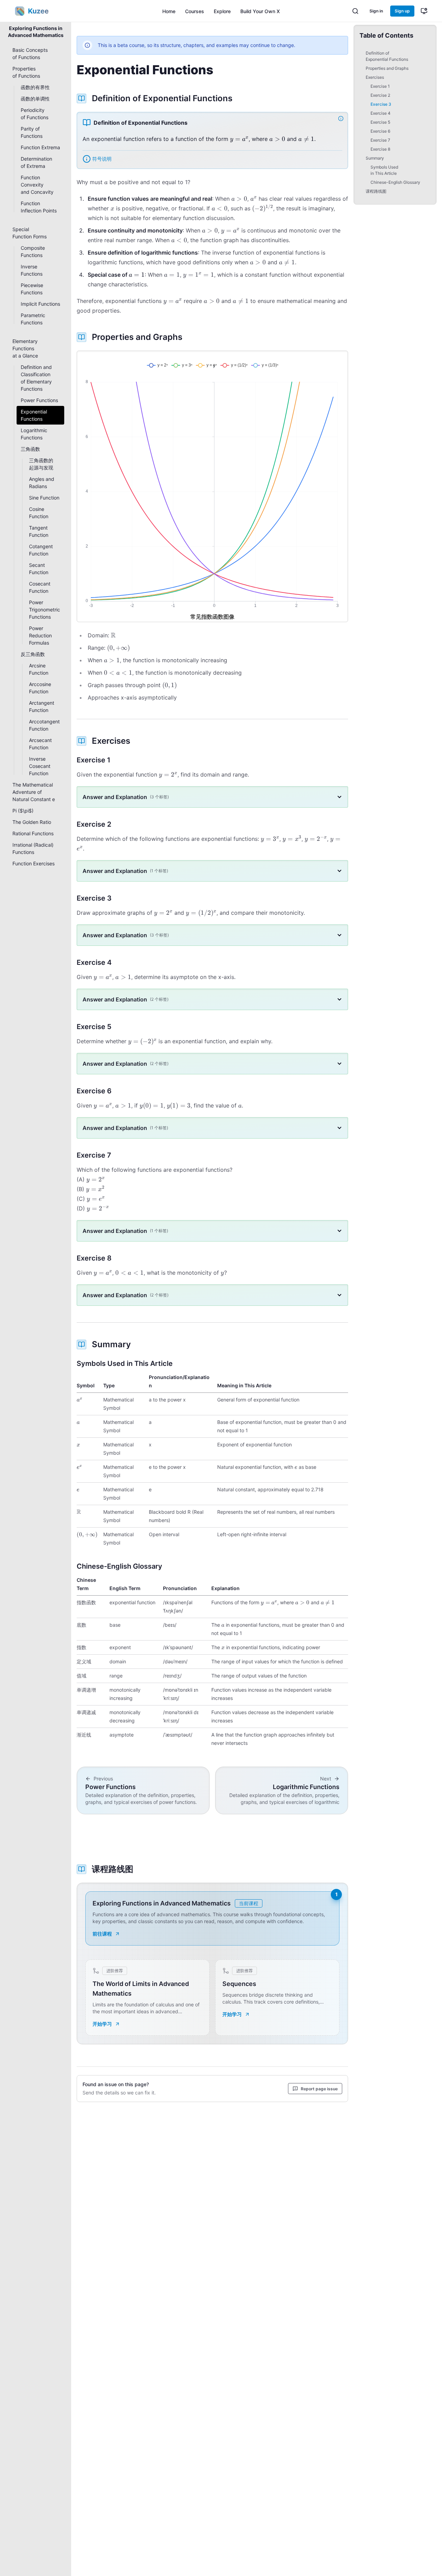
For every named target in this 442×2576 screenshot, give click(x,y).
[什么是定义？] (342, 118)
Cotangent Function (41, 550)
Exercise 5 (380, 122)
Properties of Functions (26, 72)
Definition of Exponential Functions (387, 56)
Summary (375, 158)
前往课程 (102, 1934)
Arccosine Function (40, 688)
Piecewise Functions (32, 289)
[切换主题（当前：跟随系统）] (424, 11)
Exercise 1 (380, 86)
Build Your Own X (260, 11)
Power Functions (39, 400)
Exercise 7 (380, 140)
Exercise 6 (380, 131)
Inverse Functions (32, 270)
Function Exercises (33, 863)
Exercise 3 (381, 104)
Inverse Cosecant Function (40, 766)
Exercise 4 (381, 113)
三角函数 (30, 449)
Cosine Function (39, 513)
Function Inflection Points (39, 207)
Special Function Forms (30, 233)
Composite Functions (33, 251)
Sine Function (44, 498)
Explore (222, 11)
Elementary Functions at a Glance (25, 348)
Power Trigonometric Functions (45, 610)
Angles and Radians (42, 483)
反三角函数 (33, 654)
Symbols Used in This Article (384, 170)
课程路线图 (376, 191)
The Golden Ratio (32, 822)
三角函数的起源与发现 (41, 464)
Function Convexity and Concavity (37, 185)
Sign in (376, 11)
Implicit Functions (40, 304)
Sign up (402, 11)
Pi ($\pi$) (23, 811)
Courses (195, 11)
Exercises (375, 77)
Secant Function (39, 569)
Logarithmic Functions (34, 434)
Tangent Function (39, 531)
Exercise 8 (380, 149)
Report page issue (319, 2089)
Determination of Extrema (36, 162)
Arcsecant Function (40, 744)
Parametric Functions (33, 319)
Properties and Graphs (387, 68)
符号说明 (102, 159)
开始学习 (102, 2024)
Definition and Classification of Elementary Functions (36, 378)
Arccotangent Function (44, 725)
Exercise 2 (380, 95)
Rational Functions (33, 833)
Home (169, 11)
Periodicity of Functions (35, 114)
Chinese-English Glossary (395, 182)
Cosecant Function (40, 587)
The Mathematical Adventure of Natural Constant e (34, 792)
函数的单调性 (35, 99)
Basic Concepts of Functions (30, 54)
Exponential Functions (34, 415)
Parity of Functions (32, 132)
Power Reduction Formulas (40, 635)
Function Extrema (40, 147)
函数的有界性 (35, 87)
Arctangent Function (42, 706)
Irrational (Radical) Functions (33, 848)
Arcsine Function (39, 669)
